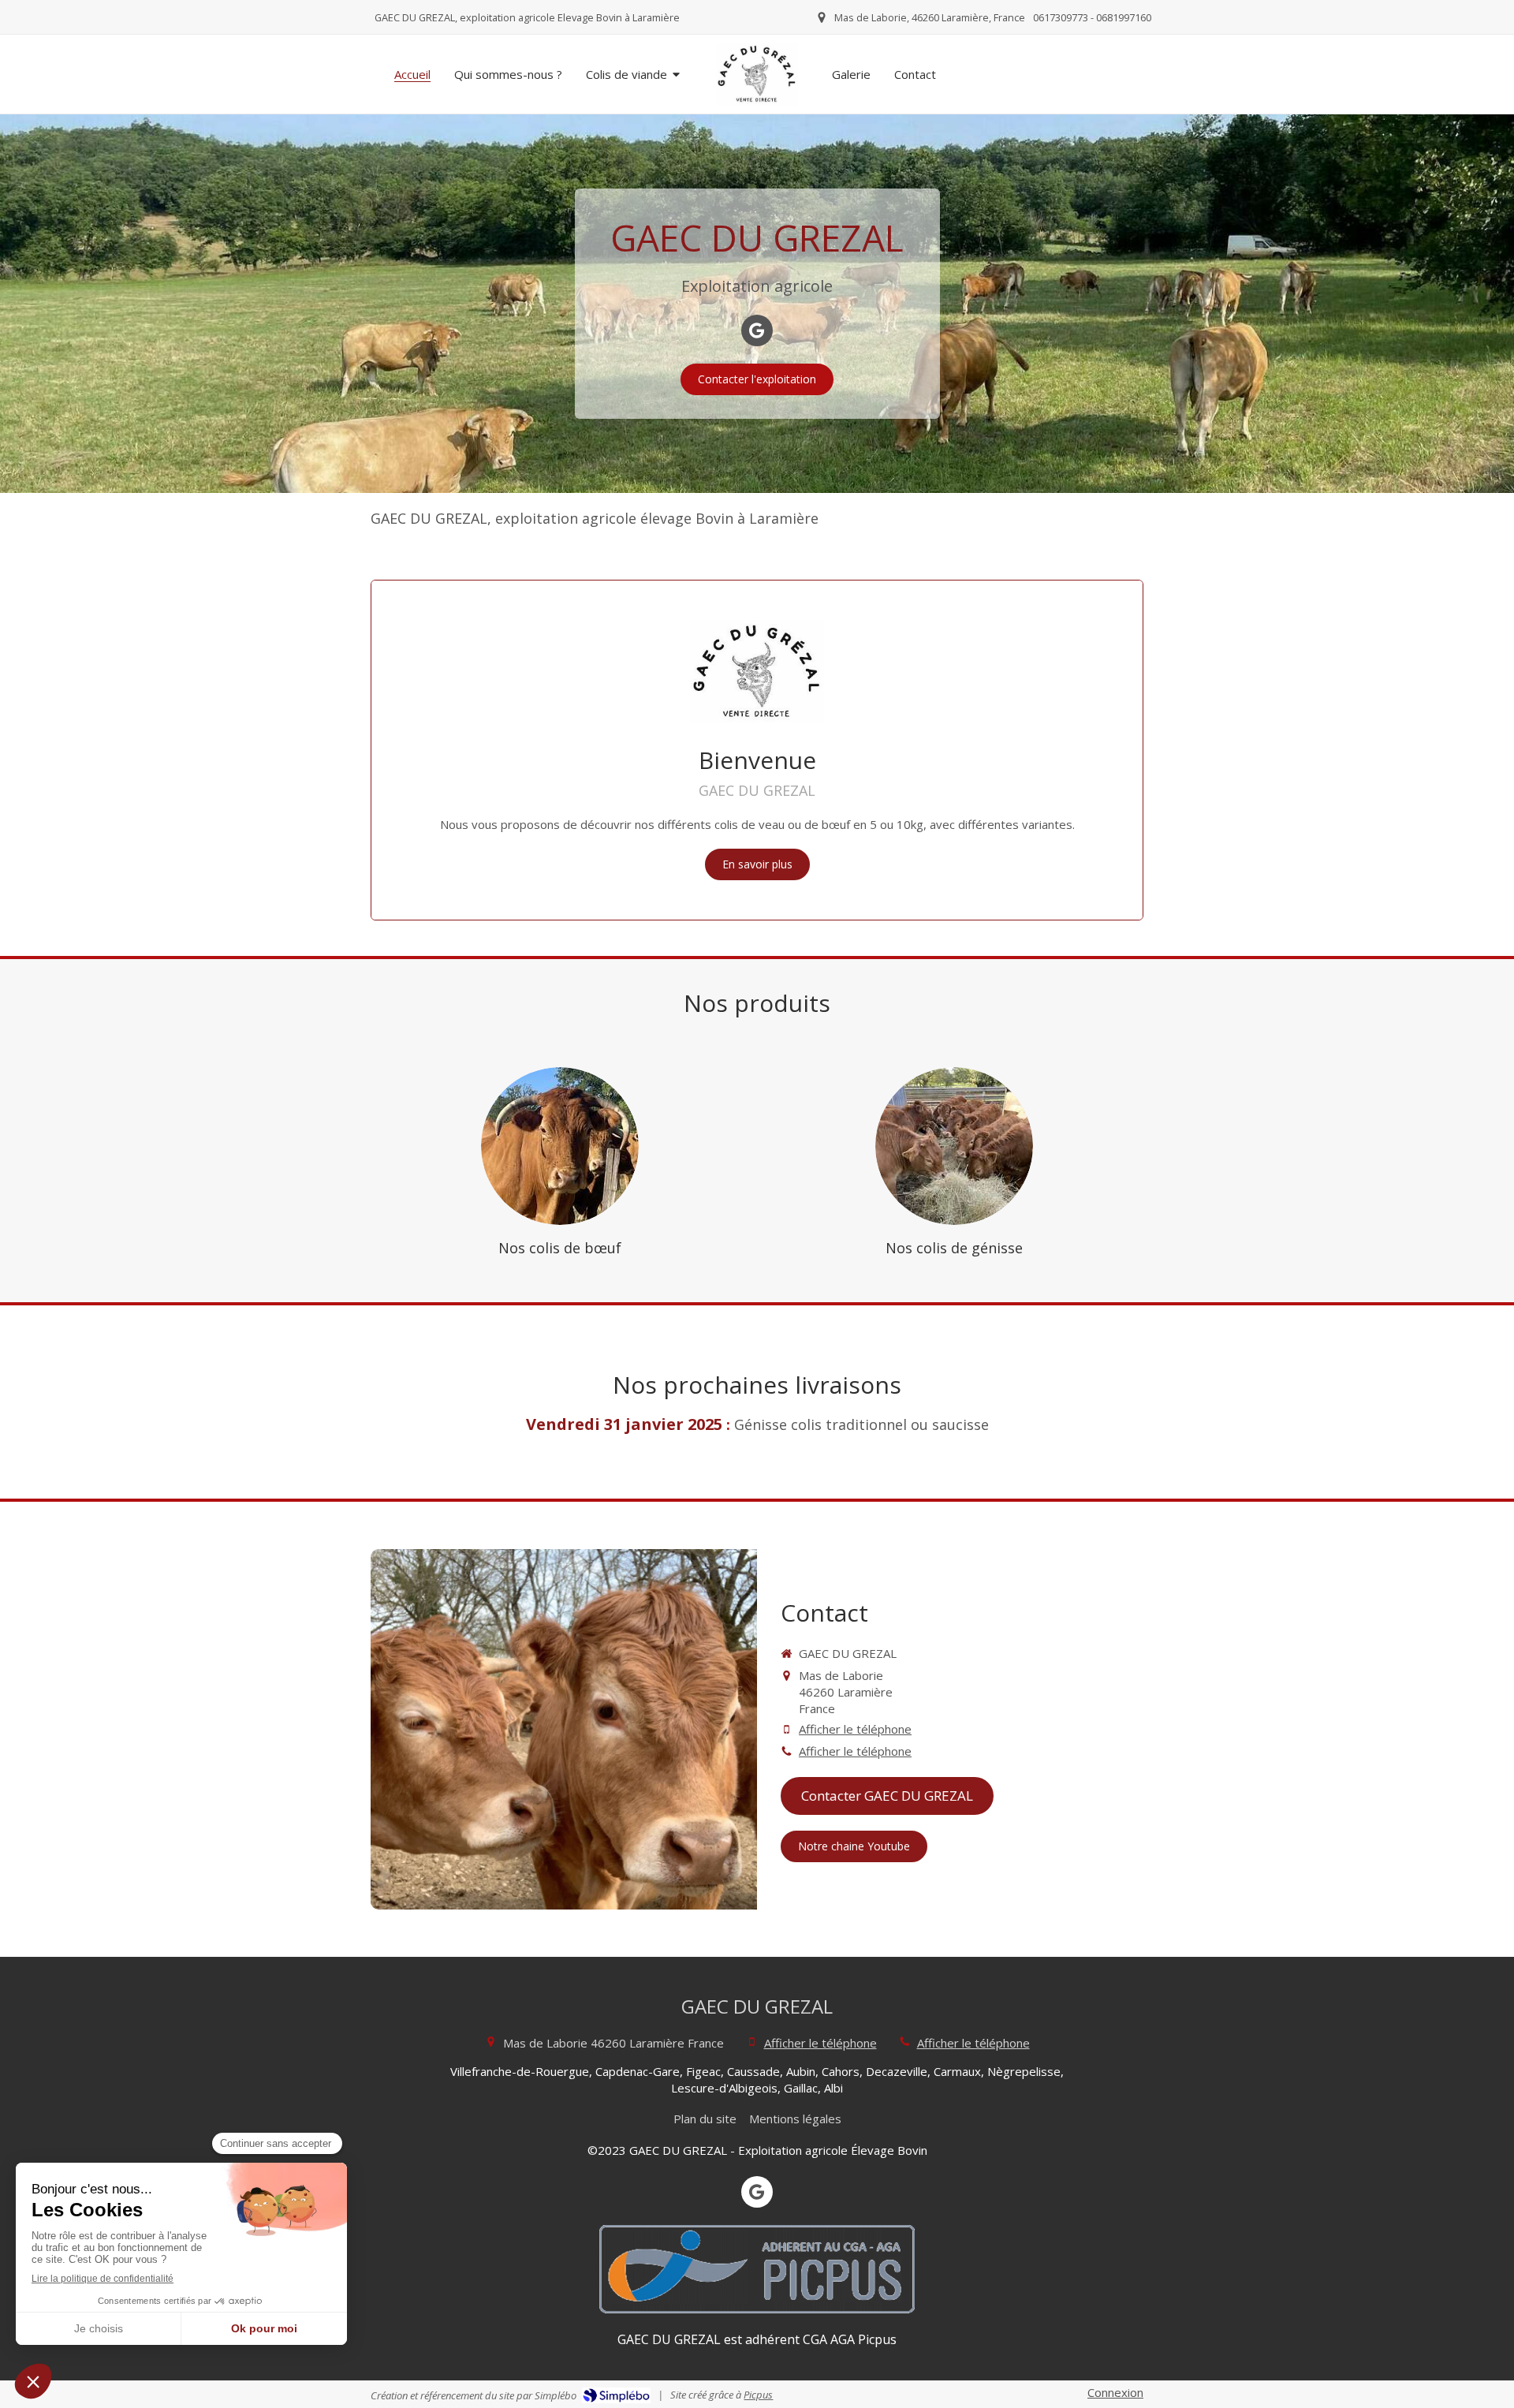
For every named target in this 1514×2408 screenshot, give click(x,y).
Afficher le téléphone (855, 1729)
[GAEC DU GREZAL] (757, 74)
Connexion (1115, 2392)
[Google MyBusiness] (757, 330)
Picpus (758, 2395)
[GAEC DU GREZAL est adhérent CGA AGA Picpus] (757, 2269)
